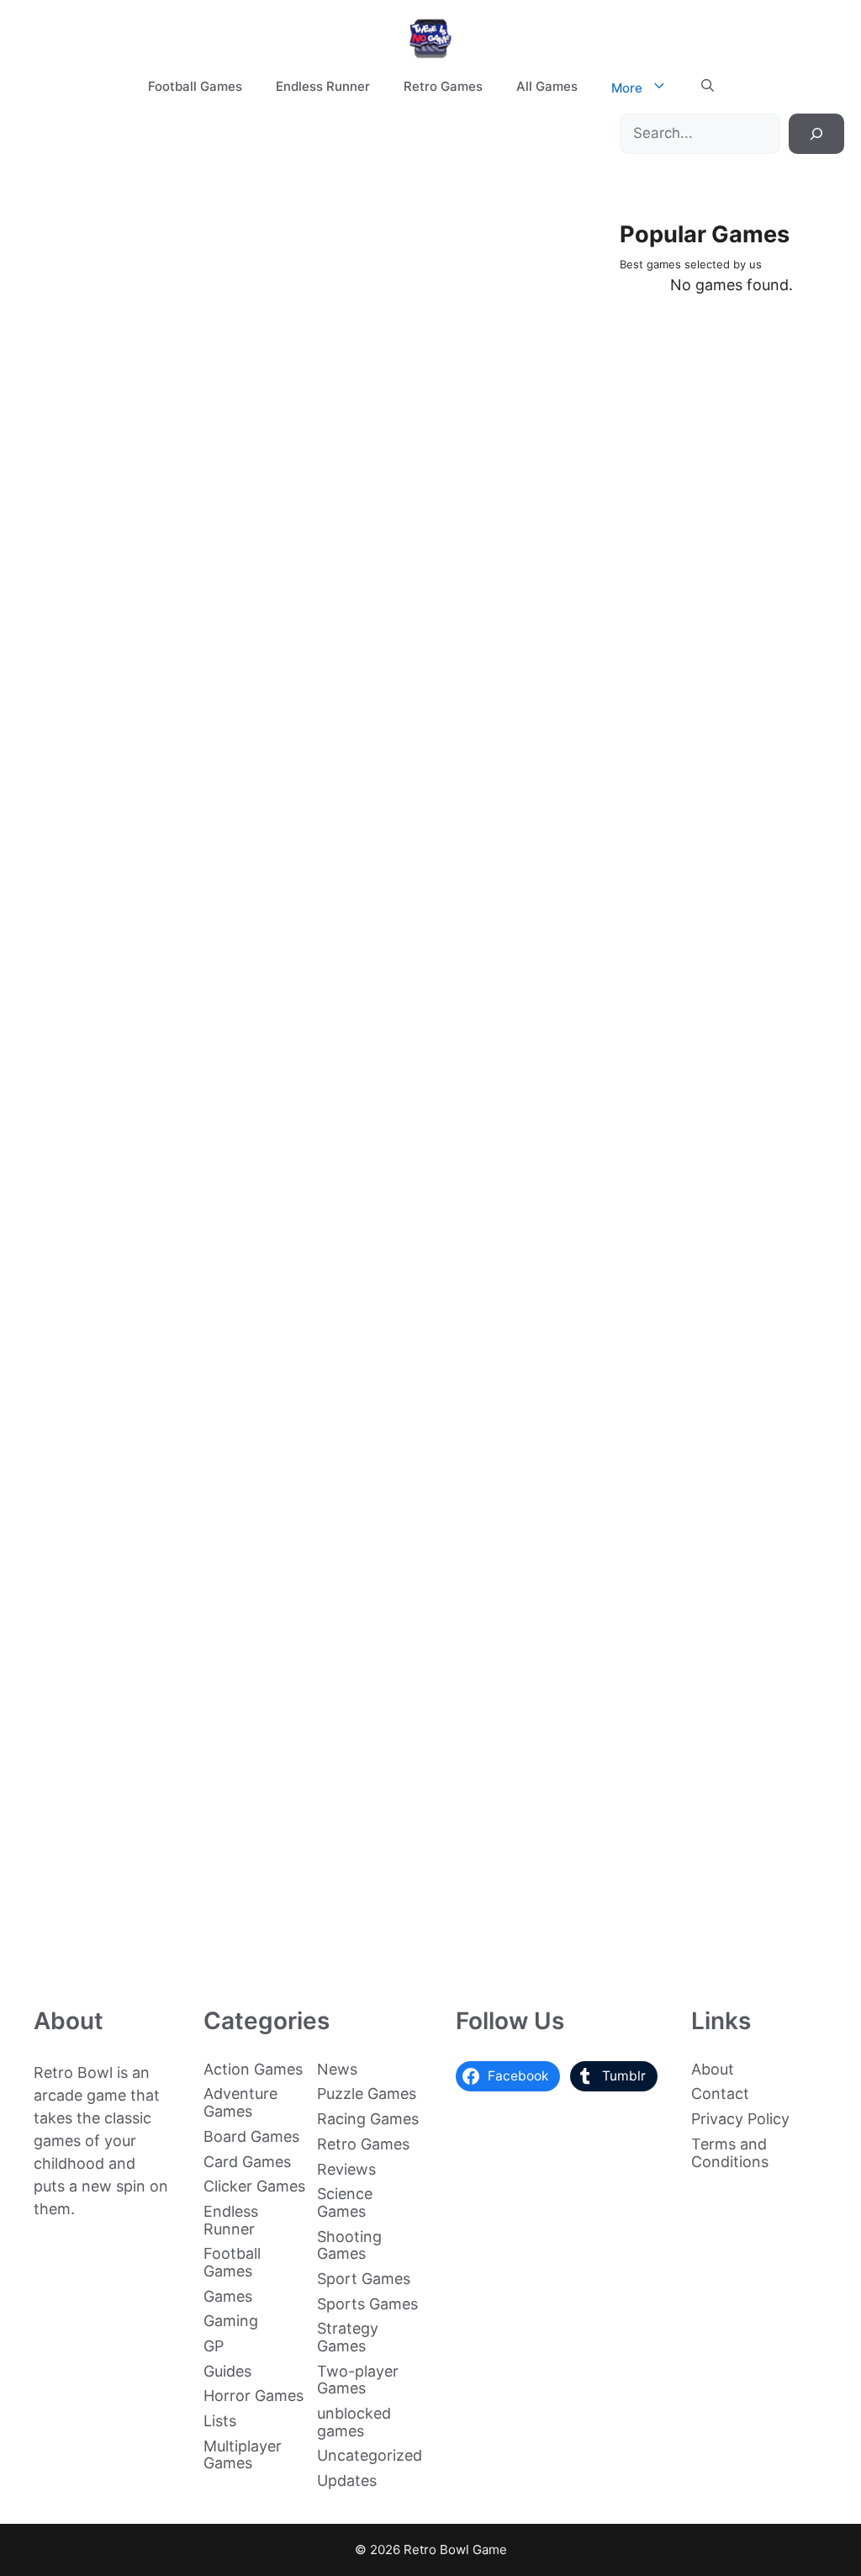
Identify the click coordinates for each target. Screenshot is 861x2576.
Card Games (247, 2162)
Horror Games (254, 2396)
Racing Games (368, 2119)
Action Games (253, 2069)
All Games (547, 86)
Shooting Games (349, 2245)
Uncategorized (370, 2455)
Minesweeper (151, 1641)
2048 (151, 1943)
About (713, 2069)
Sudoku (151, 1340)
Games (228, 2296)
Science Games (345, 2202)
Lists (220, 2421)
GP (214, 2346)
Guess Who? (151, 737)
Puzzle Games (367, 2094)
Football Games (195, 86)
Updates (347, 2481)
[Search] (816, 134)
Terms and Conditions (730, 2153)
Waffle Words (151, 435)
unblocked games (354, 2422)
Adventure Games (240, 2102)
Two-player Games (358, 2380)
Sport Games (364, 2279)
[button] (708, 87)
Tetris (151, 1039)
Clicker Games (254, 2186)
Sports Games (367, 2304)
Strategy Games (348, 2337)
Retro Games (443, 86)
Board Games (251, 2136)
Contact (720, 2094)
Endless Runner (323, 86)
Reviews (346, 2169)
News (337, 2069)
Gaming (231, 2321)
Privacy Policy (740, 2119)
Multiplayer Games (243, 2455)
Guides (227, 2371)
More (627, 88)
